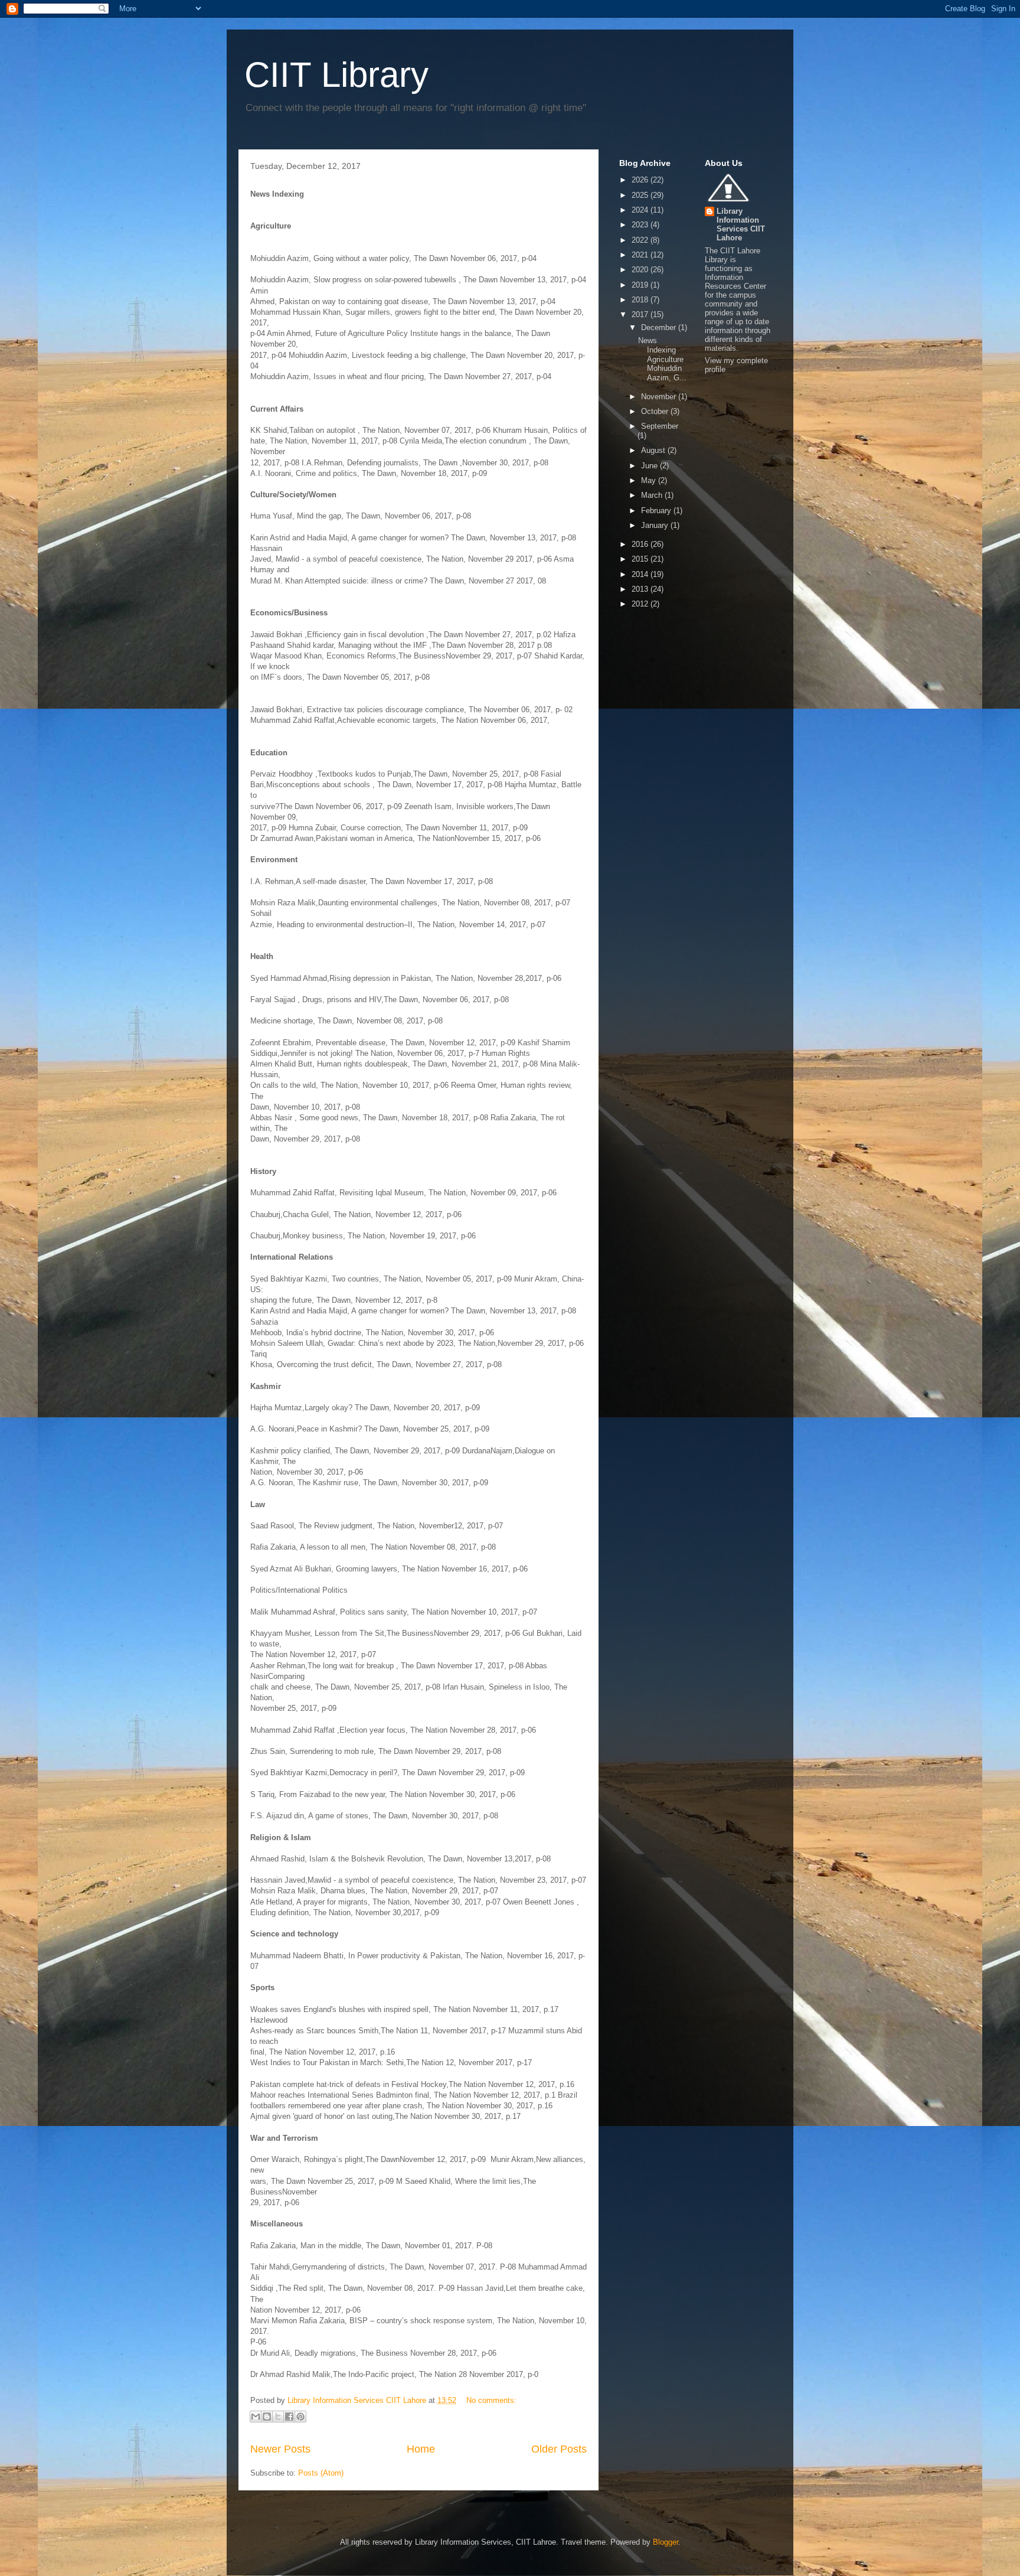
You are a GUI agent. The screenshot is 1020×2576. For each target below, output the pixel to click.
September (660, 426)
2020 (641, 270)
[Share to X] (278, 2417)
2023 (641, 225)
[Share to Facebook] (289, 2417)
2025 (641, 195)
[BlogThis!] (267, 2417)
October (656, 411)
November (660, 397)
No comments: (491, 2400)
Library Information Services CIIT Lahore (741, 224)
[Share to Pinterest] (300, 2417)
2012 (641, 604)
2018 (641, 300)
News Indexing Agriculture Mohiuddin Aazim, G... (662, 359)
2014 (641, 574)
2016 (641, 544)
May (650, 480)
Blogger (666, 2542)
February (657, 511)
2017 (641, 314)
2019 (641, 285)
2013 (641, 589)
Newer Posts (280, 2449)
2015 (641, 559)
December (660, 327)
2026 (641, 180)
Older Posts (559, 2449)
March (653, 495)
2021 (641, 255)
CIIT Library (336, 75)
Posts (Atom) (321, 2473)
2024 (641, 210)
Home (421, 2449)
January (656, 525)
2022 (641, 240)
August (654, 450)
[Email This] (256, 2417)
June (650, 466)
